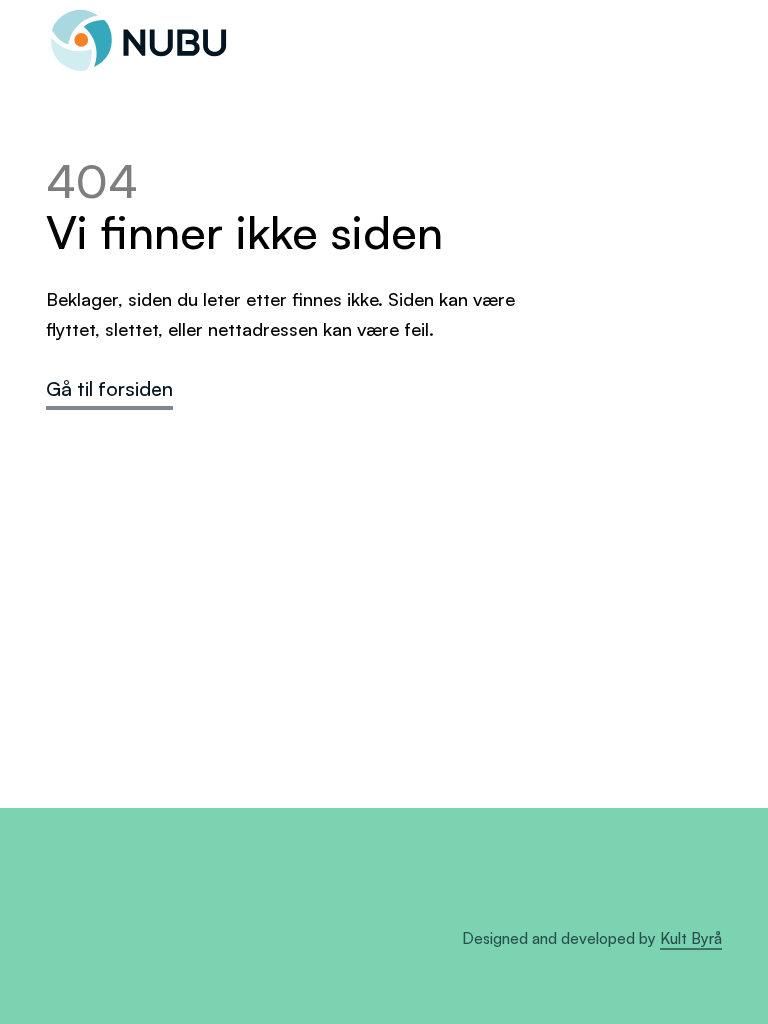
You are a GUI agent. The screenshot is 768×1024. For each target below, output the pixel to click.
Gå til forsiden (109, 388)
